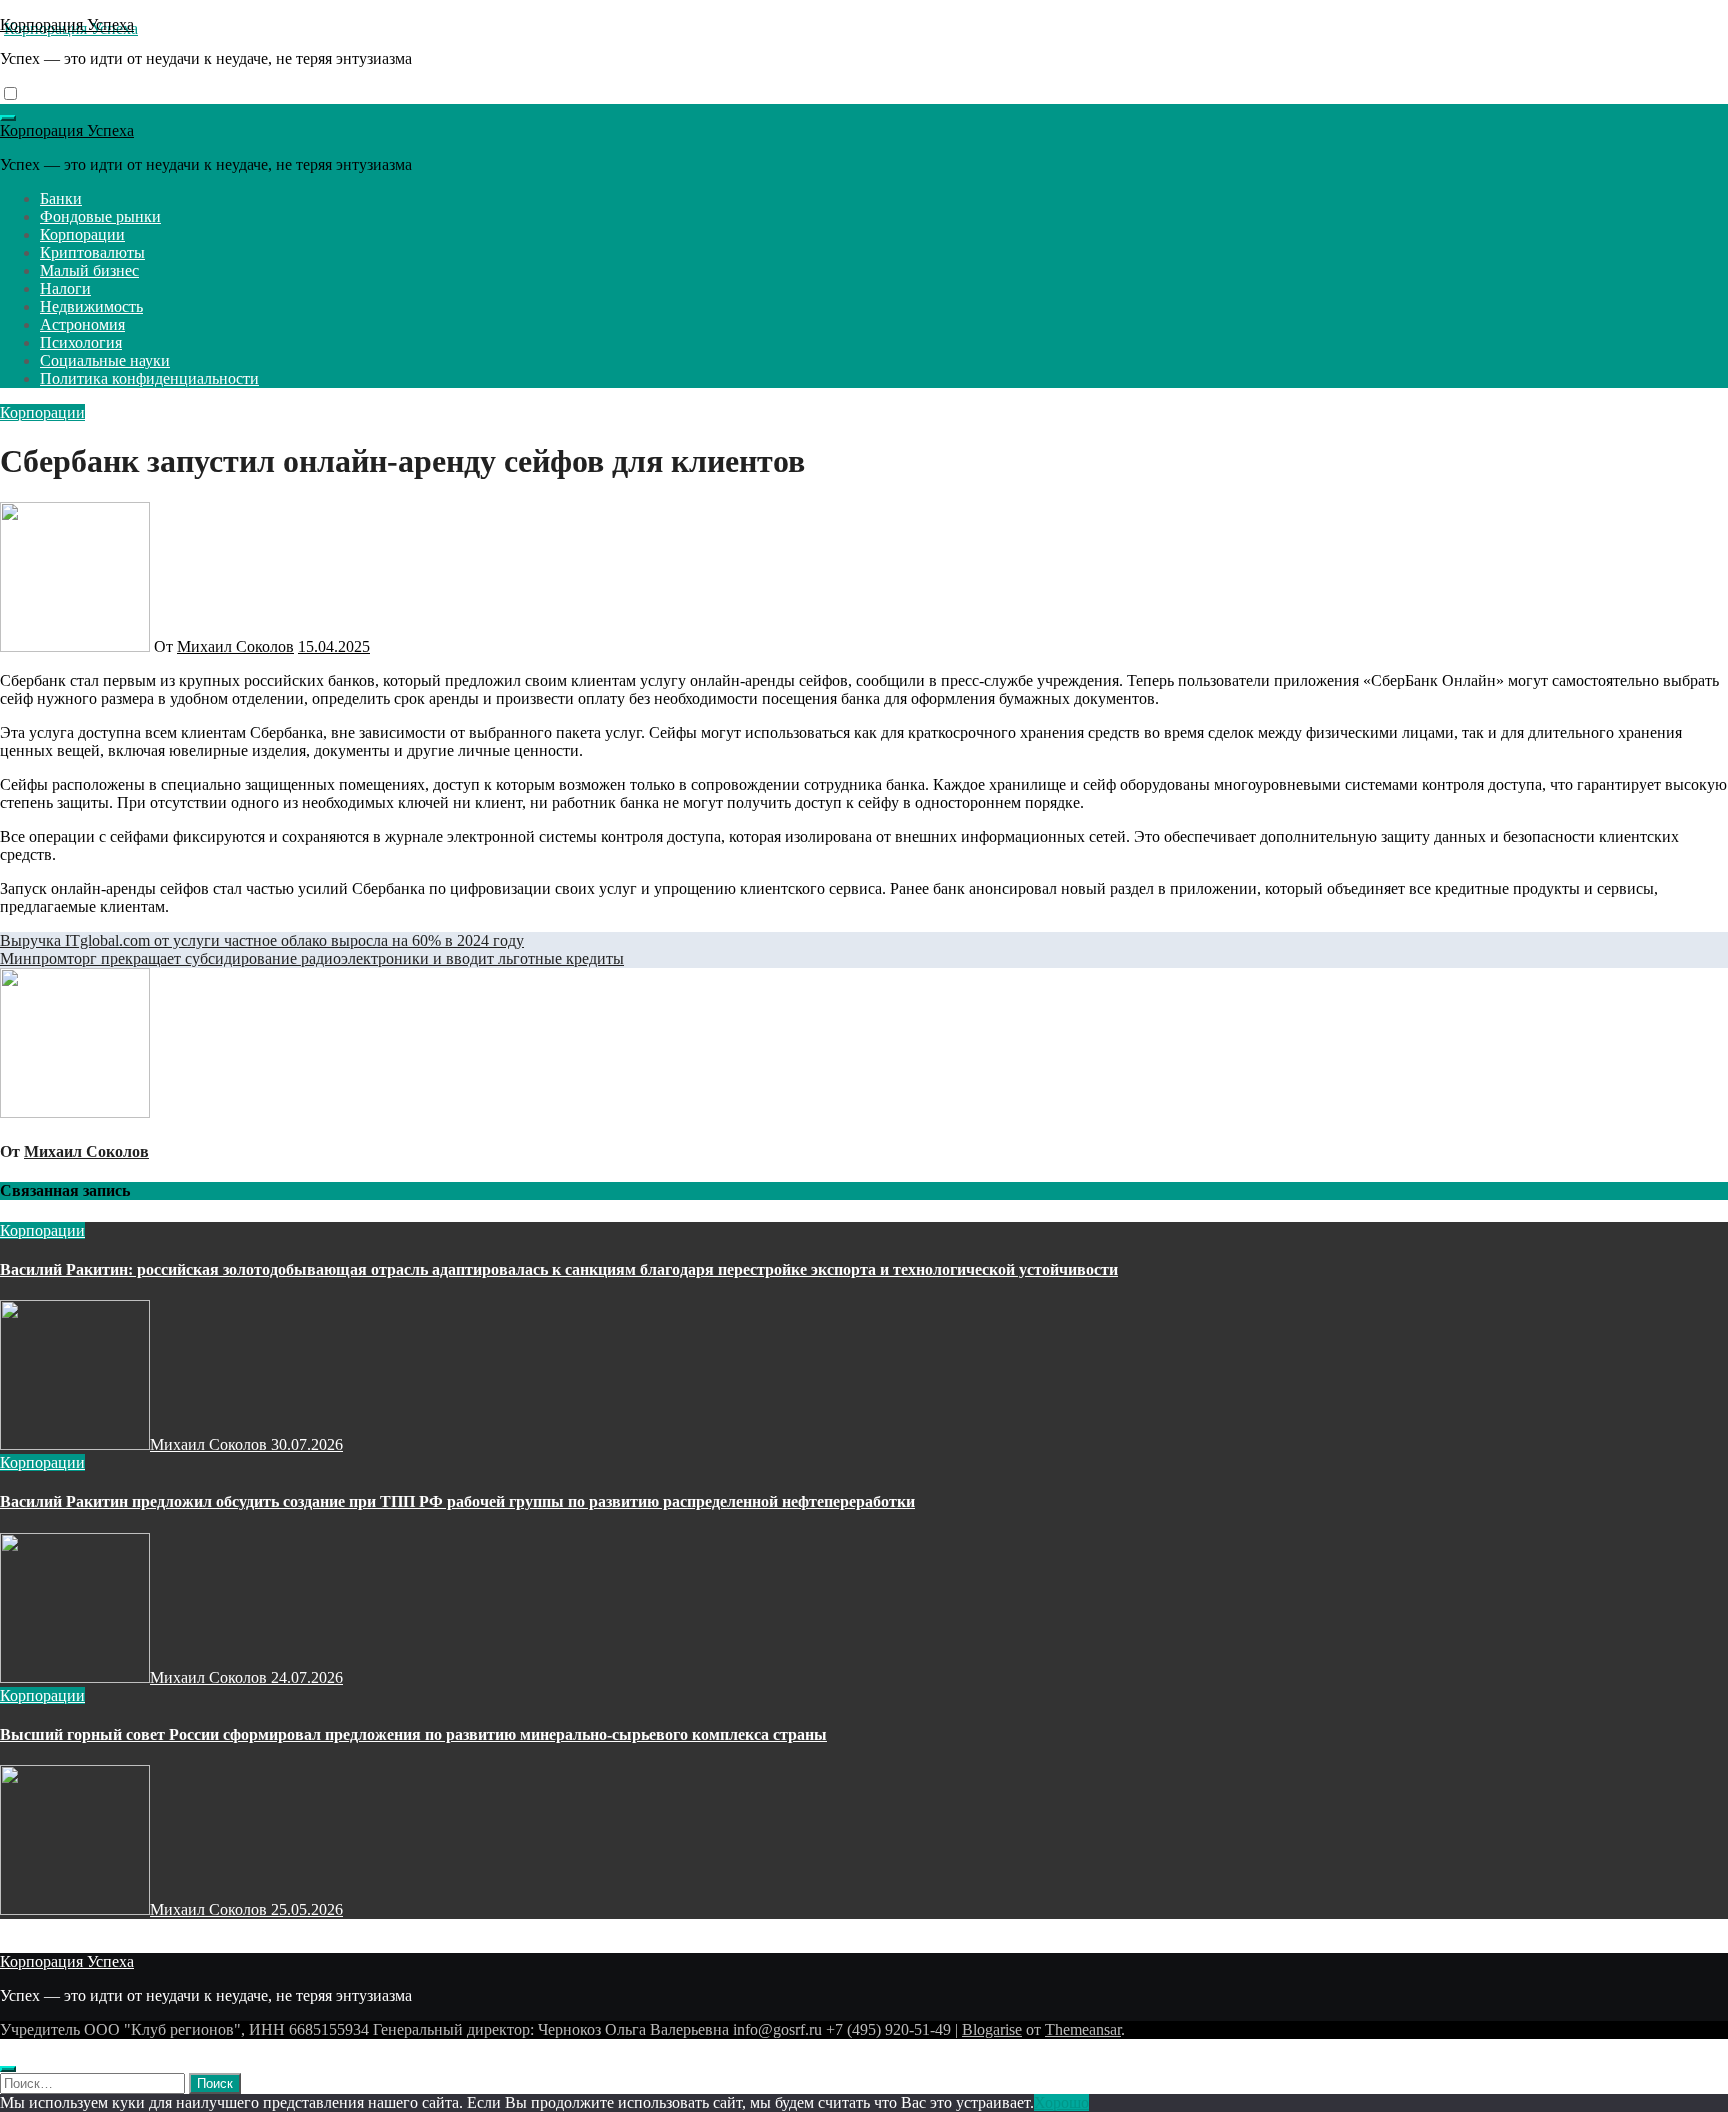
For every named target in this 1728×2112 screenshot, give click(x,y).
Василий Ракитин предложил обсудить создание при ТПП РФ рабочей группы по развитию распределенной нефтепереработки (457, 1501)
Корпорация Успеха (67, 24)
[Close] (8, 2069)
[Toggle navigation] (8, 118)
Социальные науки (105, 360)
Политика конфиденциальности (149, 378)
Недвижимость (91, 306)
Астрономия (82, 324)
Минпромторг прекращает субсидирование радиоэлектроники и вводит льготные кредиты (312, 958)
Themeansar (1083, 2029)
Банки (61, 198)
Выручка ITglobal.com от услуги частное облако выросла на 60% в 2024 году (262, 940)
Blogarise (992, 2029)
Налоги (65, 288)
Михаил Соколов (235, 646)
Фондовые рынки (100, 216)
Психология (81, 342)
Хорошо (1061, 2102)
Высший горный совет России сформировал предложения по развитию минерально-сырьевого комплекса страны (413, 1734)
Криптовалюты (92, 252)
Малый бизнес (89, 270)
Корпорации (82, 234)
